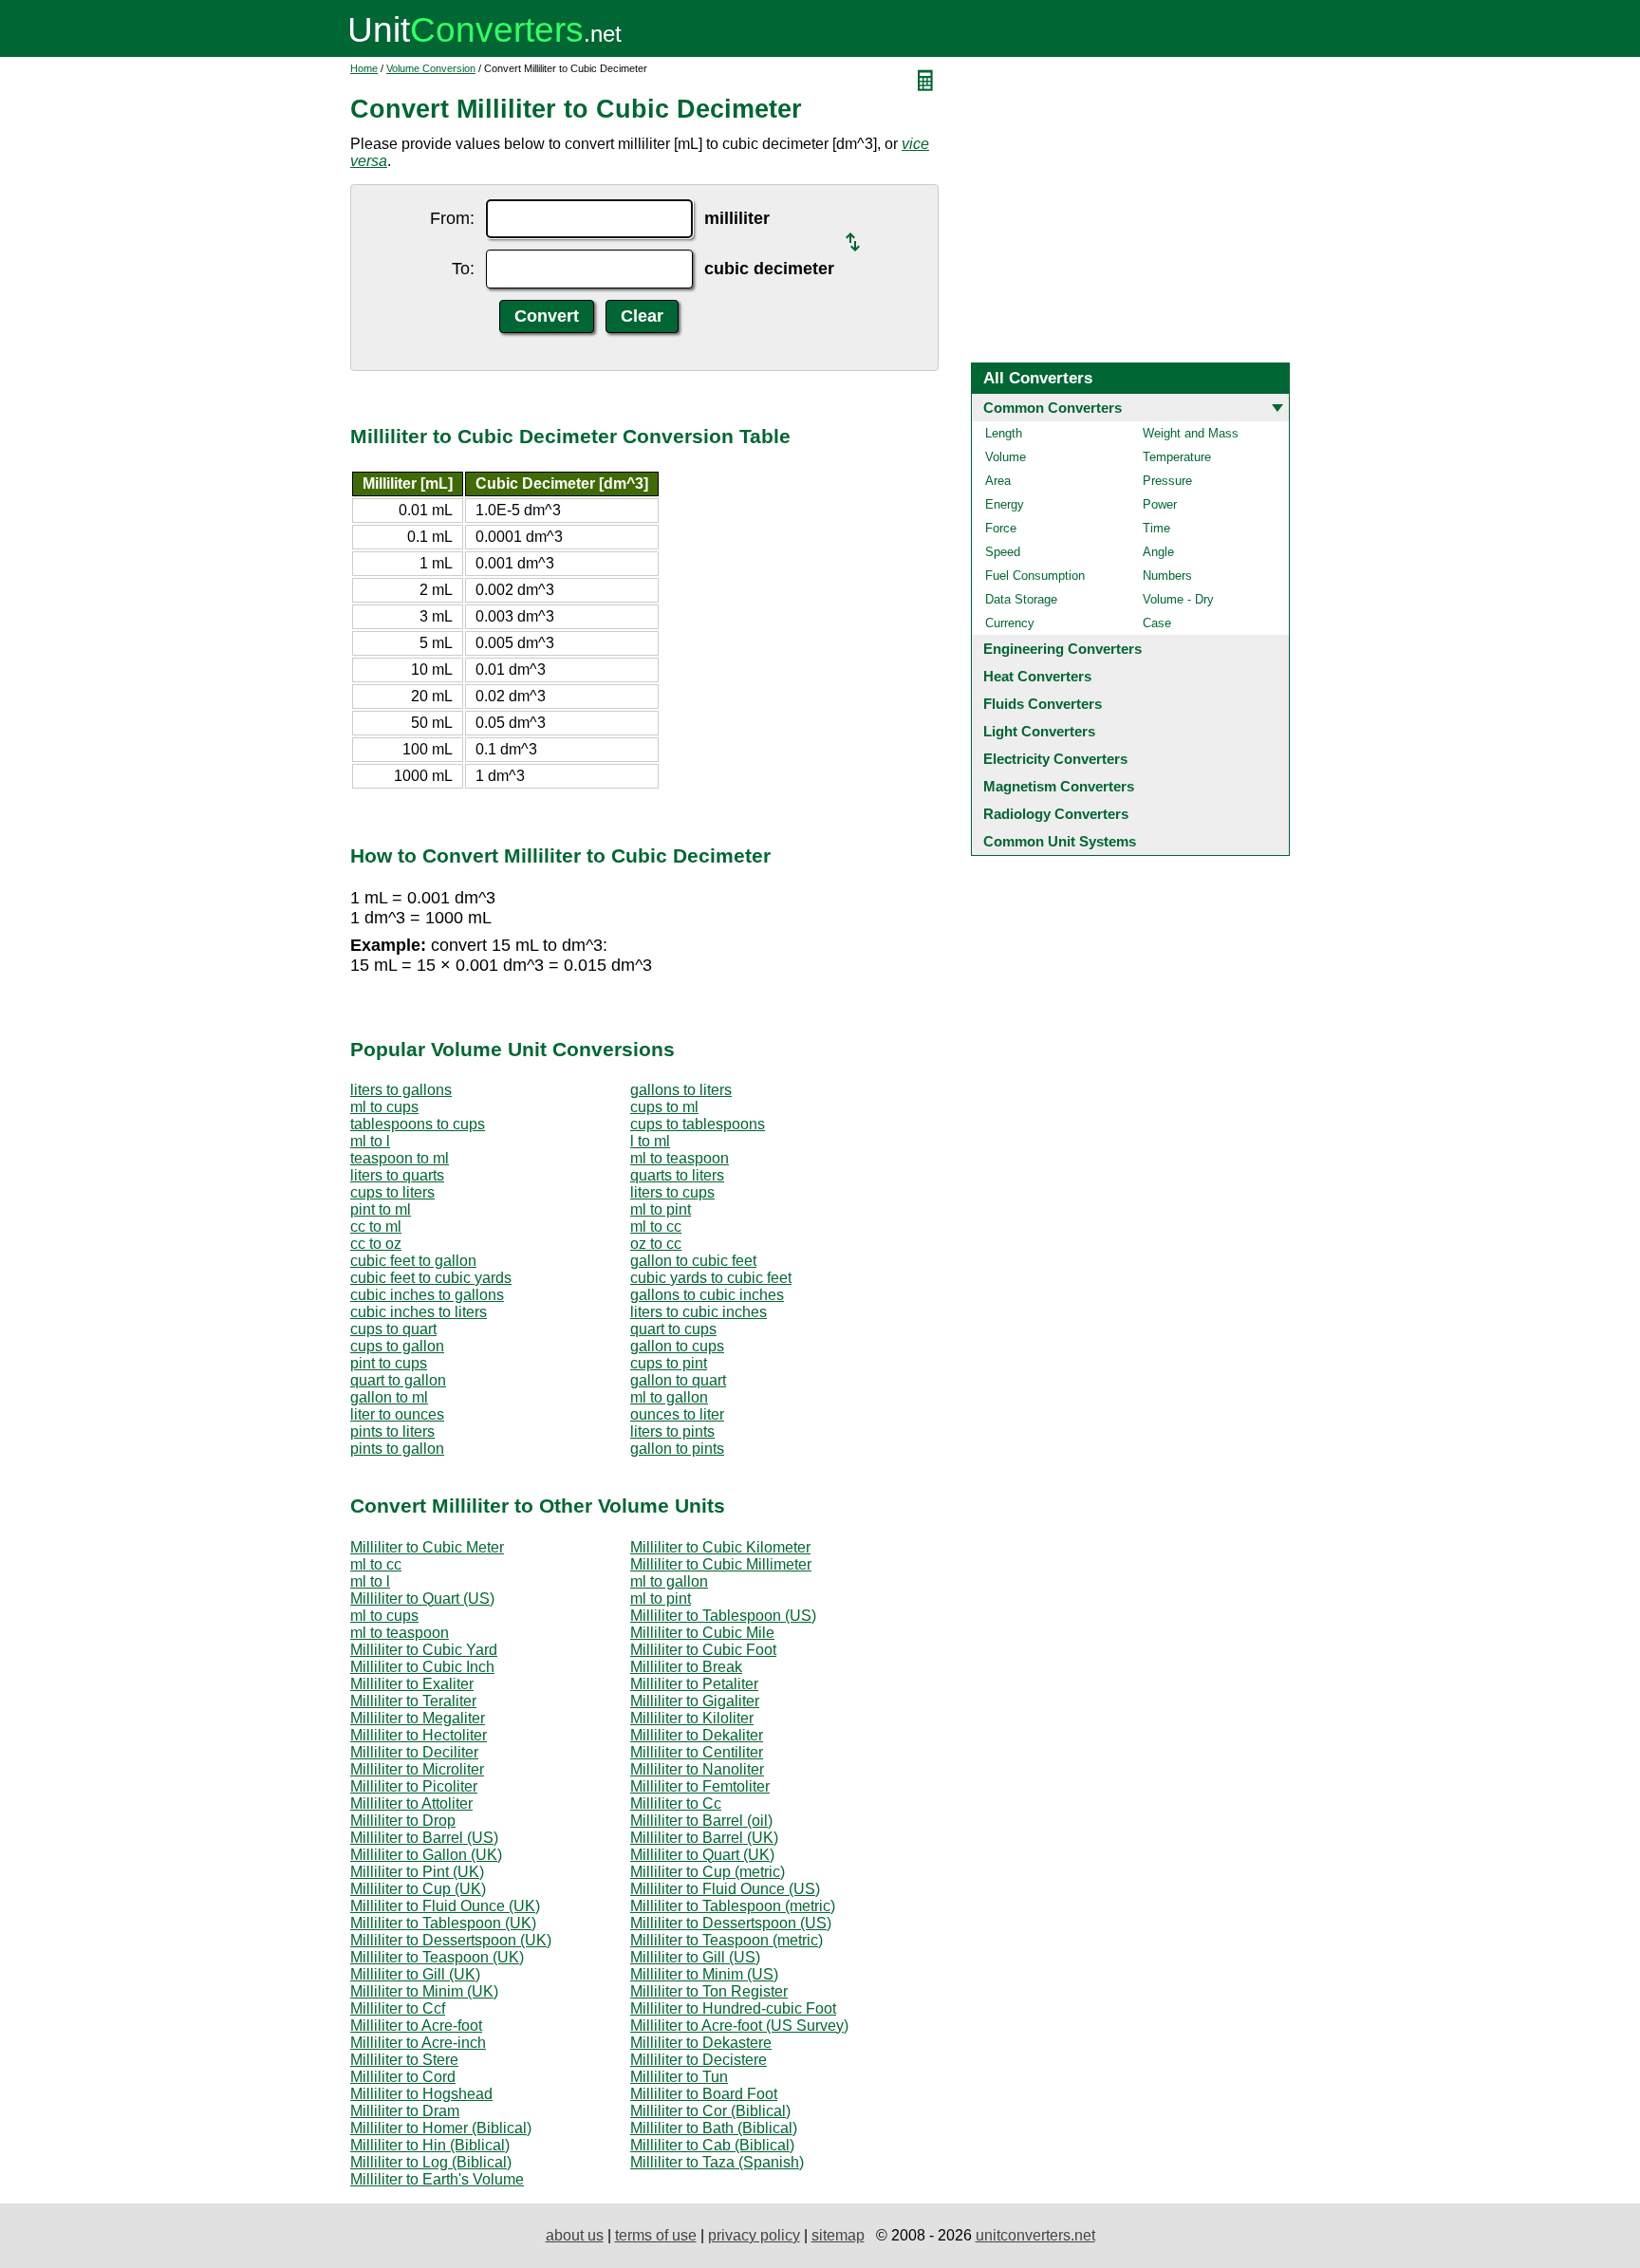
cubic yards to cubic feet (711, 1278)
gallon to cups (677, 1346)
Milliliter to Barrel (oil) (701, 1821)
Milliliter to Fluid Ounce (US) (725, 1889)
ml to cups (384, 1107)
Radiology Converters (1056, 814)
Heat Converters (1037, 676)
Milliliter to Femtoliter (700, 1786)
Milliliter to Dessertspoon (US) (731, 1923)
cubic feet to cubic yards (431, 1278)
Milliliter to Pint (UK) (417, 1872)
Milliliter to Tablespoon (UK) (443, 1923)
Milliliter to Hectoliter (419, 1735)
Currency (1010, 623)
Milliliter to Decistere (699, 2060)
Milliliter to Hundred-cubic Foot (733, 2008)
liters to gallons (401, 1090)
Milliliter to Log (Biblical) (431, 2162)
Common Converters (1053, 408)
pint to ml (381, 1209)
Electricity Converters (1055, 759)
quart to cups (673, 1329)
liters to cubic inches (699, 1312)
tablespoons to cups (418, 1124)
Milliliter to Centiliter (697, 1752)
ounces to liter (677, 1414)
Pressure (1167, 481)
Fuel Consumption (1035, 576)
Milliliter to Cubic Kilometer (720, 1547)
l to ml (650, 1141)
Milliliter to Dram (405, 2111)
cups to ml (664, 1107)
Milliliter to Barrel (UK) (704, 1838)
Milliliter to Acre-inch (418, 2043)
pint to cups (389, 1363)
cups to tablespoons (698, 1124)
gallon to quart (678, 1380)
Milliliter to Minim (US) (704, 1974)
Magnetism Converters (1059, 786)
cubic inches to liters (419, 1312)
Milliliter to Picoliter (414, 1786)
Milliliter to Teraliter (413, 1701)
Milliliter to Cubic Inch (422, 1667)
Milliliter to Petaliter (694, 1684)
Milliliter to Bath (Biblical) (714, 2128)
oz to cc (656, 1244)
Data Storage (1021, 599)
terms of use (656, 2235)
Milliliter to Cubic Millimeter (721, 1564)
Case (1157, 623)
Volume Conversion (431, 68)
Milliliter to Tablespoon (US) (723, 1616)
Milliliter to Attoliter (411, 1803)
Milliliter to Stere (404, 2060)
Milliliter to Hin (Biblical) (430, 2145)
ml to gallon (669, 1397)
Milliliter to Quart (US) (422, 1599)
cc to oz (376, 1244)
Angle (1158, 552)
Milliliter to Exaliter (412, 1684)
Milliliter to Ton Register (709, 1991)
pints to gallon (397, 1449)
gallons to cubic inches (707, 1295)
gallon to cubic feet (693, 1261)
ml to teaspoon (680, 1158)
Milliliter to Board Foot (704, 2094)
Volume (1006, 457)
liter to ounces (397, 1414)
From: (452, 218)
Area (998, 481)
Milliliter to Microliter (417, 1769)
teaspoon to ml (400, 1158)
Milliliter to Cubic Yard (424, 1650)
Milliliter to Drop (403, 1821)
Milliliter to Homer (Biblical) (441, 2128)
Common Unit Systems (1060, 841)
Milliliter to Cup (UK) (418, 1889)
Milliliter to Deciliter (414, 1752)
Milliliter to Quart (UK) (702, 1855)
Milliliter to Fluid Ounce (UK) (445, 1906)
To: (463, 269)
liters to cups (672, 1192)
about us (575, 2235)
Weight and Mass (1191, 433)
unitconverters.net (1035, 2235)
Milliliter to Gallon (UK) (426, 1855)
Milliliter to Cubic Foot (703, 1650)
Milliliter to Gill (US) (695, 1957)
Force (1001, 528)
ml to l (370, 1141)
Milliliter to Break (686, 1667)
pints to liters (392, 1431)
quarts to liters (677, 1175)
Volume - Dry (1178, 599)
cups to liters (392, 1192)
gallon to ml (389, 1397)
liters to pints (672, 1431)
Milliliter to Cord (403, 2077)
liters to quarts (397, 1175)
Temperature (1177, 457)
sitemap (838, 2235)
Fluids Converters (1043, 704)
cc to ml (376, 1227)
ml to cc (656, 1227)
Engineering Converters (1062, 649)
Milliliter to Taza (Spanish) (717, 2162)
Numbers (1167, 576)
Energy (1005, 504)
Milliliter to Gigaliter (695, 1701)
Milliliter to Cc (676, 1803)
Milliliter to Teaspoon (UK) (437, 1957)
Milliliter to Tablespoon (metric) (733, 1906)
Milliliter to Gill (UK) (415, 1974)
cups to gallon (397, 1346)
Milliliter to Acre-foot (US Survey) (739, 2026)
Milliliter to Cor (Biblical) (710, 2111)
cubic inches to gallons (427, 1295)
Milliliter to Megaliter (418, 1718)
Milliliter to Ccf (398, 2008)
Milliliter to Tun (679, 2077)
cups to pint (669, 1363)
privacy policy (754, 2235)
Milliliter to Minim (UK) (424, 1991)
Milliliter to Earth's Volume (437, 2179)
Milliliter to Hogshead (421, 2094)
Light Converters (1039, 731)
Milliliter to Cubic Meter (427, 1547)
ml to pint (661, 1209)
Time (1156, 528)
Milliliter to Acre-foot (416, 2026)
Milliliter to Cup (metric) (708, 1872)
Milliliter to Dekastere (701, 2043)
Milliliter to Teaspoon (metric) (727, 1940)
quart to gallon (398, 1380)
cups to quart (393, 1329)
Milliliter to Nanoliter (697, 1769)
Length (1004, 433)
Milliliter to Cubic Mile (702, 1633)
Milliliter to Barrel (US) (424, 1838)
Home (364, 68)
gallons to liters (681, 1090)
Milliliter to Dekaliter (697, 1735)
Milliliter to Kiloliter (692, 1718)
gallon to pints (677, 1449)
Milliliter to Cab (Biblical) (712, 2145)
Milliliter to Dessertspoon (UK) (451, 1940)
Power (1160, 504)
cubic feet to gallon (413, 1261)
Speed (1003, 552)
